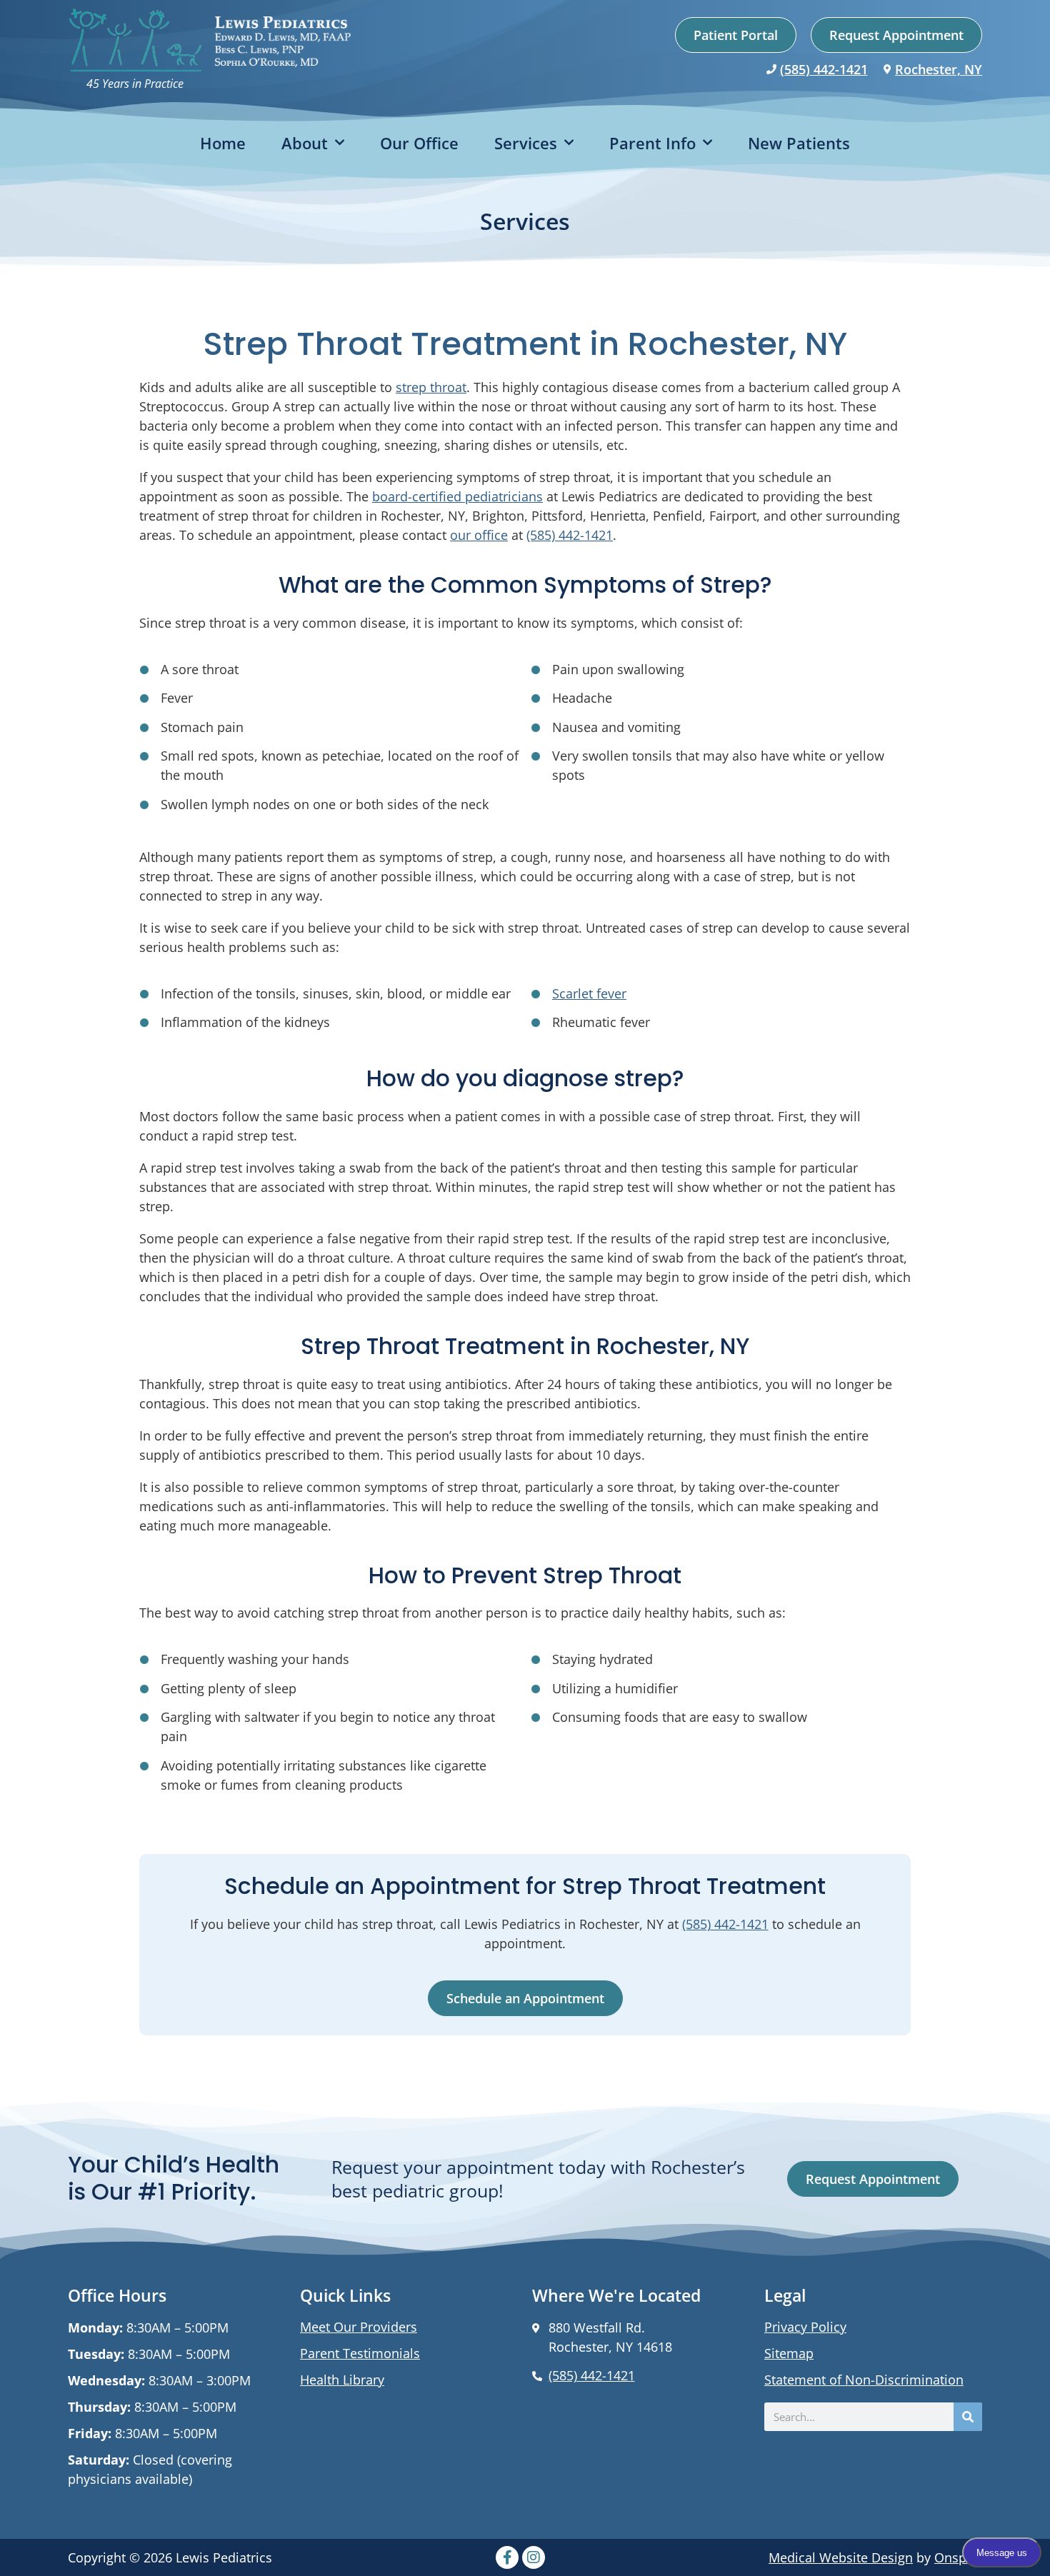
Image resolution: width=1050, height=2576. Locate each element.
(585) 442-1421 (824, 69)
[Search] (968, 2417)
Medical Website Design (841, 2557)
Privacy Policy (805, 2327)
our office (479, 535)
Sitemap (789, 2353)
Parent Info (652, 143)
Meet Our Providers (359, 2327)
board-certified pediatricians (457, 496)
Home (223, 143)
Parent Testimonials (360, 2353)
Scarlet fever (589, 993)
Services (526, 143)
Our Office (419, 143)
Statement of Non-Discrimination (864, 2380)
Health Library (342, 2380)
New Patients (799, 143)
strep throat (431, 387)
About (305, 143)
